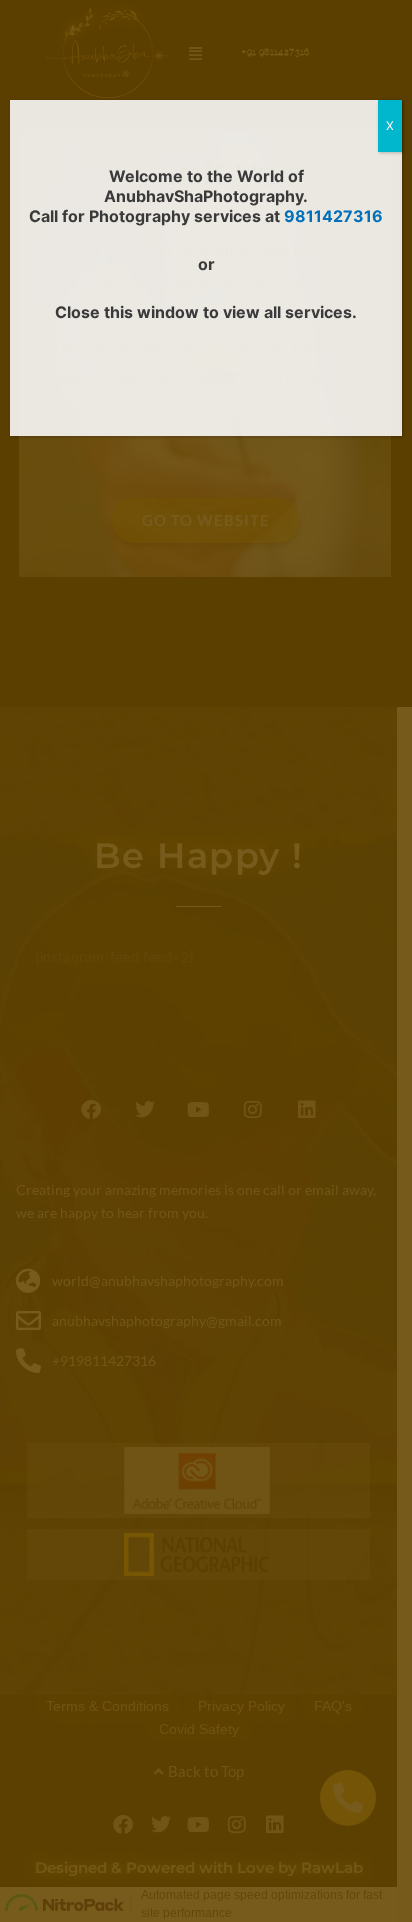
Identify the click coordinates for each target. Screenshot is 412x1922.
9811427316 (333, 216)
